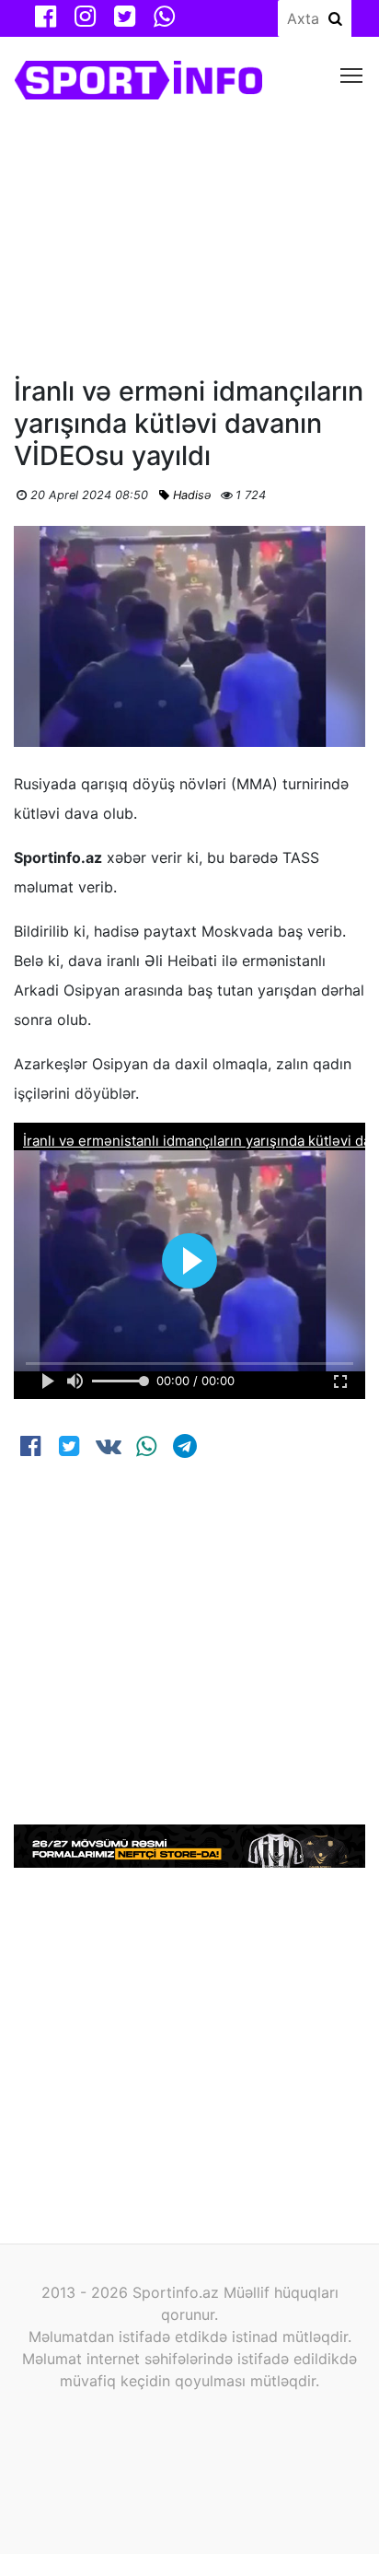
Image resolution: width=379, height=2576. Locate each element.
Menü (352, 74)
